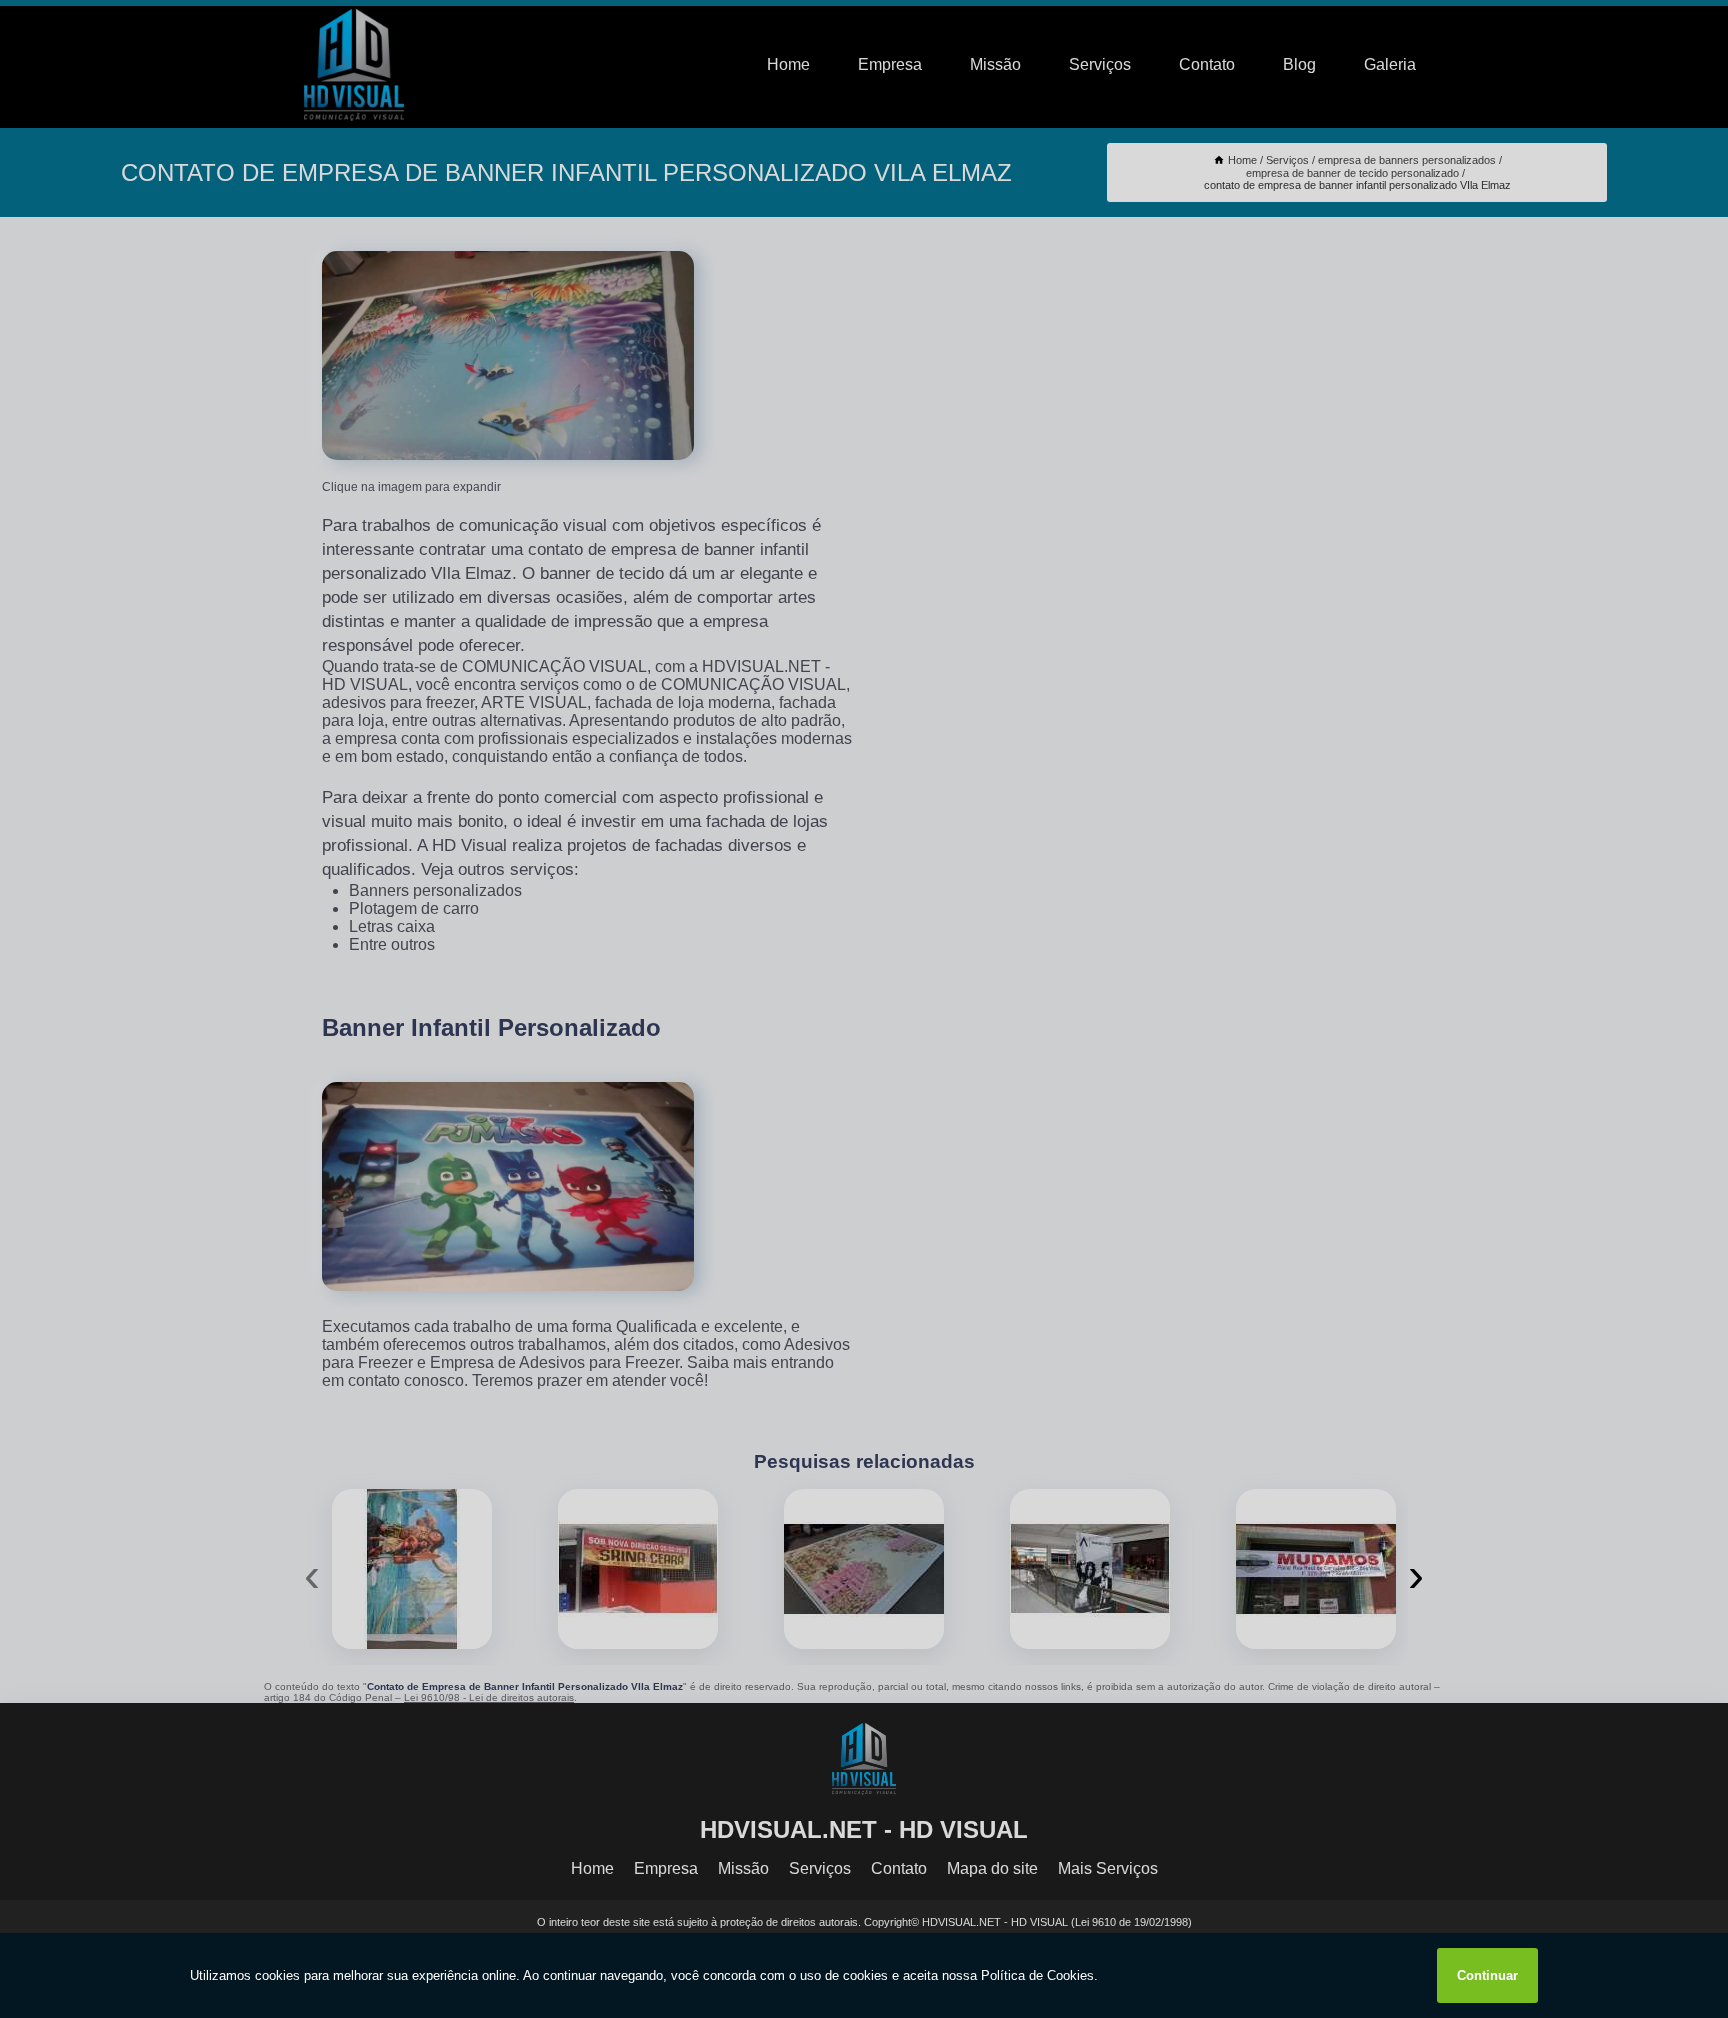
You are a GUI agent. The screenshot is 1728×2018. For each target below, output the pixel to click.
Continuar (1487, 1975)
